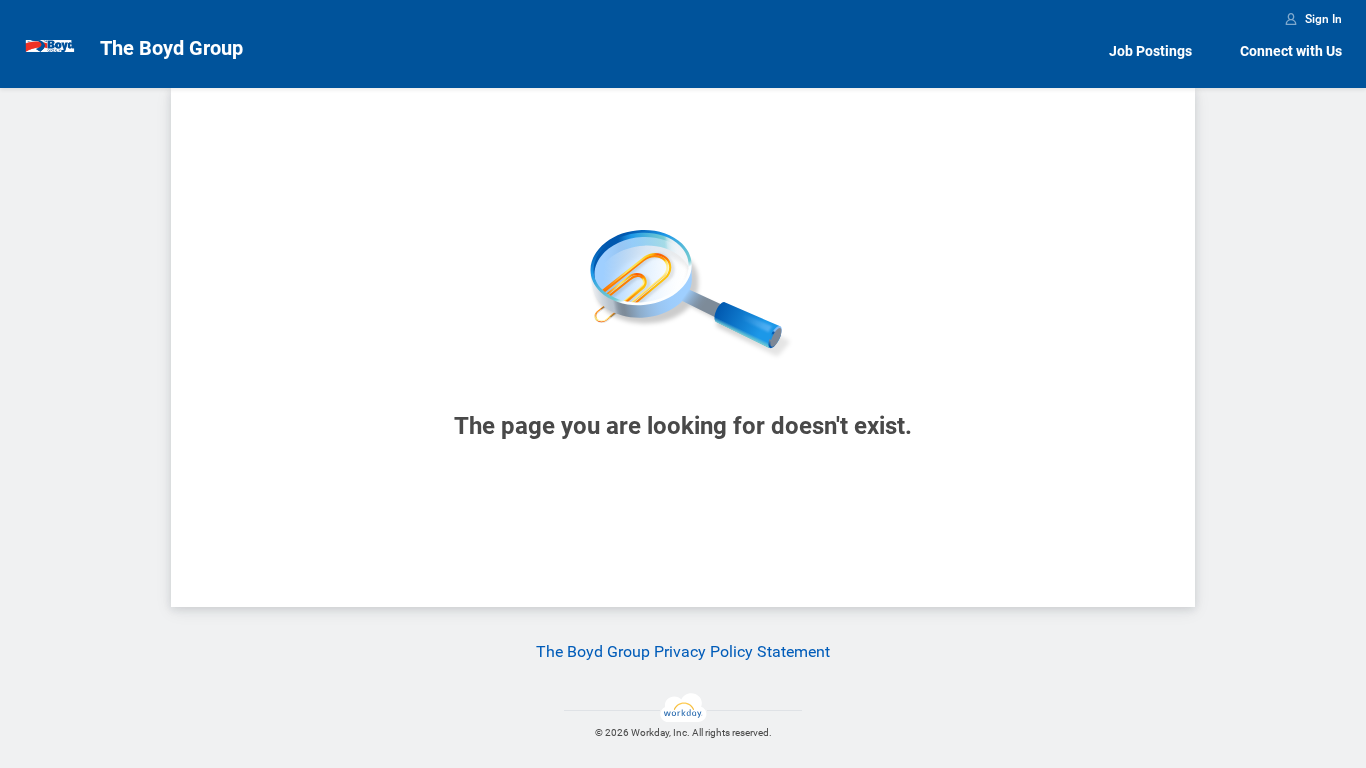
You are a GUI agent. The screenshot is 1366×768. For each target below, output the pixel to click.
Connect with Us (1291, 51)
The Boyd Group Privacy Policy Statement (683, 651)
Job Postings (1150, 51)
